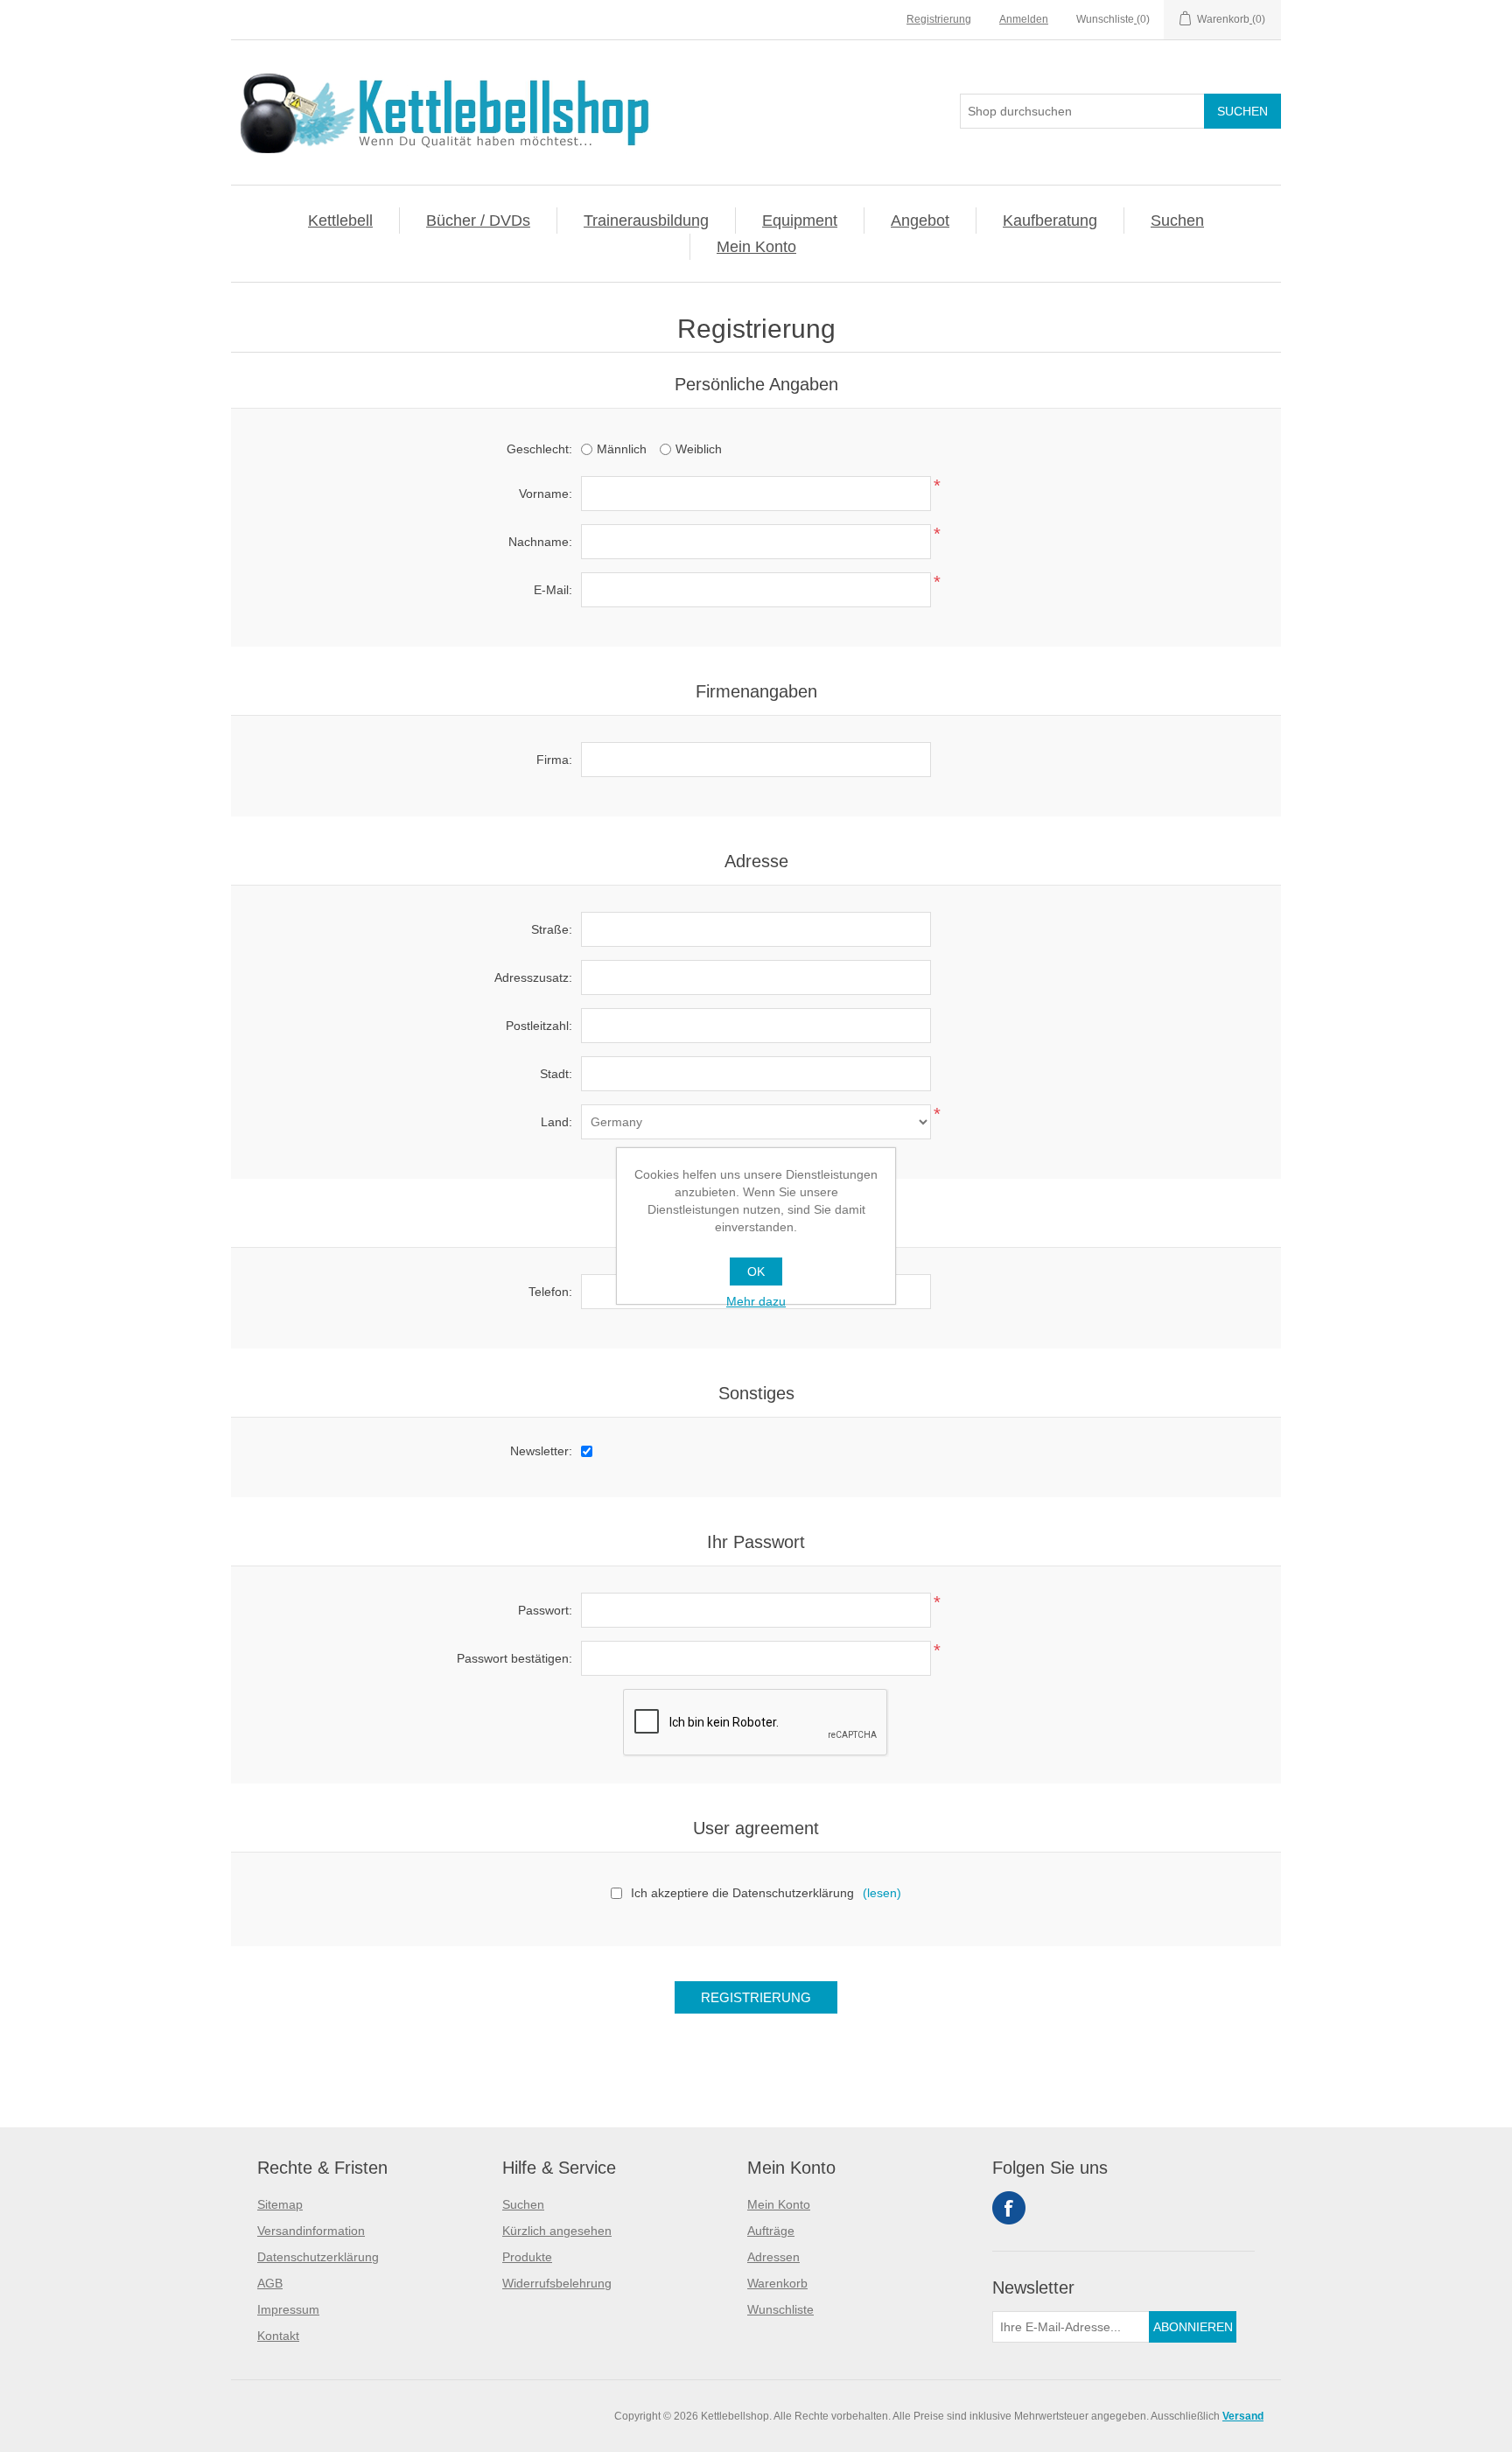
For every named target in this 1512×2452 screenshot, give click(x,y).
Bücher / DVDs (478, 221)
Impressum (288, 2309)
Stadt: (556, 1074)
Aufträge (771, 2231)
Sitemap (280, 2204)
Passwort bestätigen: (514, 1658)
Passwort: (545, 1610)
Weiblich (699, 449)
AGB (270, 2283)
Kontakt (278, 2336)
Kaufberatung (1050, 221)
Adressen (773, 2257)
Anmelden (1024, 19)
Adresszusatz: (533, 977)
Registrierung (939, 19)
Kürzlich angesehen (557, 2231)
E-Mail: (553, 590)
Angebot (920, 221)
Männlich (622, 449)
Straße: (552, 929)
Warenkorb (777, 2283)
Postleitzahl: (539, 1026)
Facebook (1009, 2208)
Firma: (554, 760)
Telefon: (550, 1292)
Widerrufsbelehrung (557, 2283)
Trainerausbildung (646, 221)
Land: (556, 1122)
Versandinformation (311, 2231)
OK (756, 1272)
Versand (1243, 2416)
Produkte (527, 2257)
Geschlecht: (539, 449)
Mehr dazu (756, 1301)
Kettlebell (340, 221)
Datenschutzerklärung (318, 2257)
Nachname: (540, 542)
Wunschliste (780, 2309)
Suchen (1177, 221)
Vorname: (546, 494)
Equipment (800, 221)
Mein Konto (756, 247)
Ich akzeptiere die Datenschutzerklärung (742, 1893)
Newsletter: (541, 1451)
